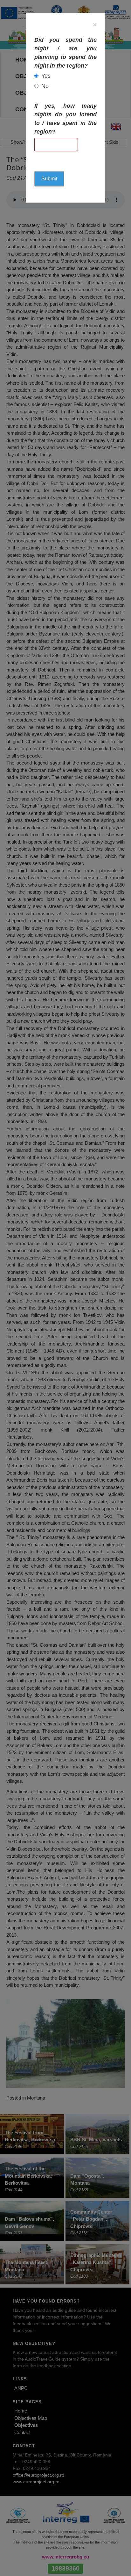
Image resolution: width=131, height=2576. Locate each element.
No (45, 86)
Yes (46, 76)
